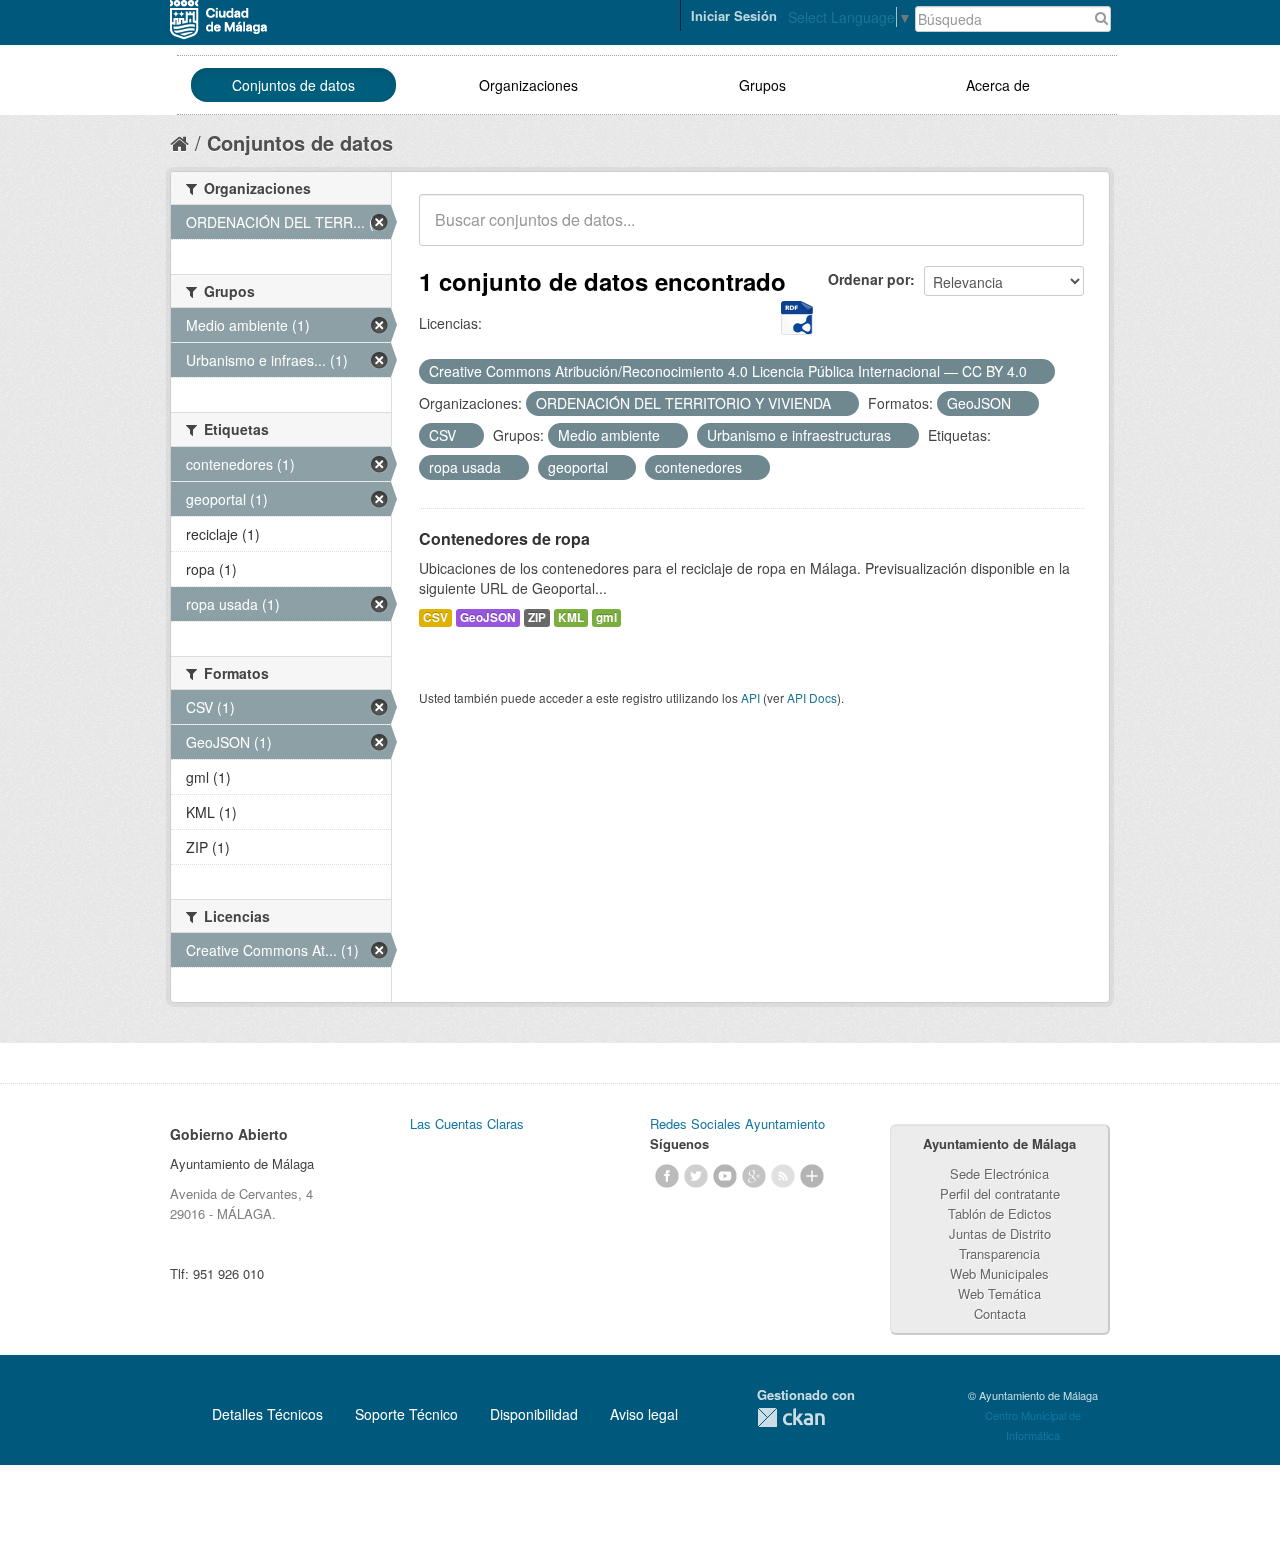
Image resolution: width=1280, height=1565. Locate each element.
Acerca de (998, 85)
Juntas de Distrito (1000, 1233)
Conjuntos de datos (293, 85)
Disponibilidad (534, 1414)
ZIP (537, 617)
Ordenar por (869, 279)
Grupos (762, 85)
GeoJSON (488, 617)
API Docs (812, 697)
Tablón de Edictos (1000, 1213)
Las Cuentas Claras (467, 1123)
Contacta (1000, 1313)
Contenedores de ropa (504, 538)
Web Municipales (999, 1273)
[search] (1055, 231)
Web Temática (999, 1293)
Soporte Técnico (406, 1414)
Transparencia (999, 1253)
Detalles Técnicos (267, 1414)
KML (571, 617)
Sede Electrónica (999, 1173)
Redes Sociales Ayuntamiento (737, 1123)
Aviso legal (644, 1414)
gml (606, 617)
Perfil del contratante (1000, 1193)
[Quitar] (1038, 372)
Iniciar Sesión (734, 15)
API (750, 697)
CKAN (791, 1417)
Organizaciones (528, 85)
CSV (435, 617)
